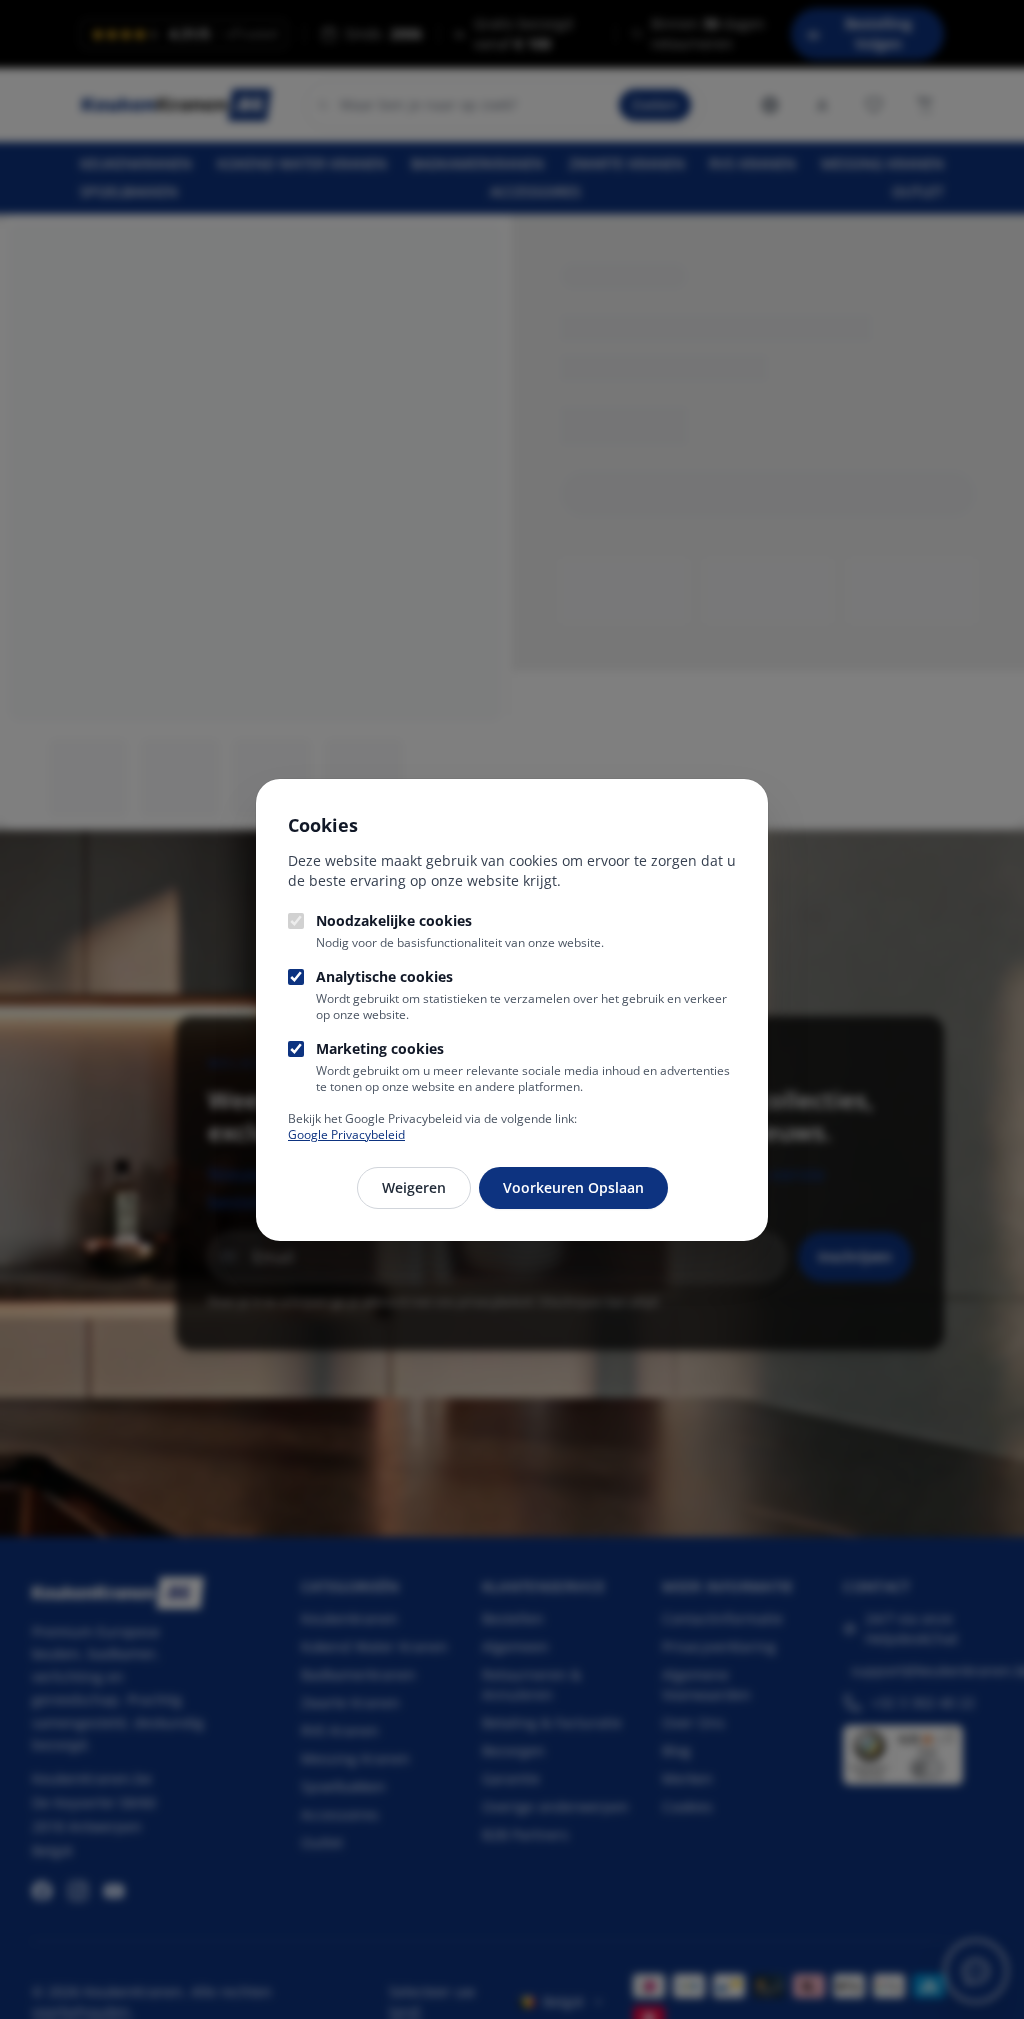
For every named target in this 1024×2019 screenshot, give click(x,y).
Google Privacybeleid (346, 1134)
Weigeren (414, 1187)
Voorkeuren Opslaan (573, 1187)
